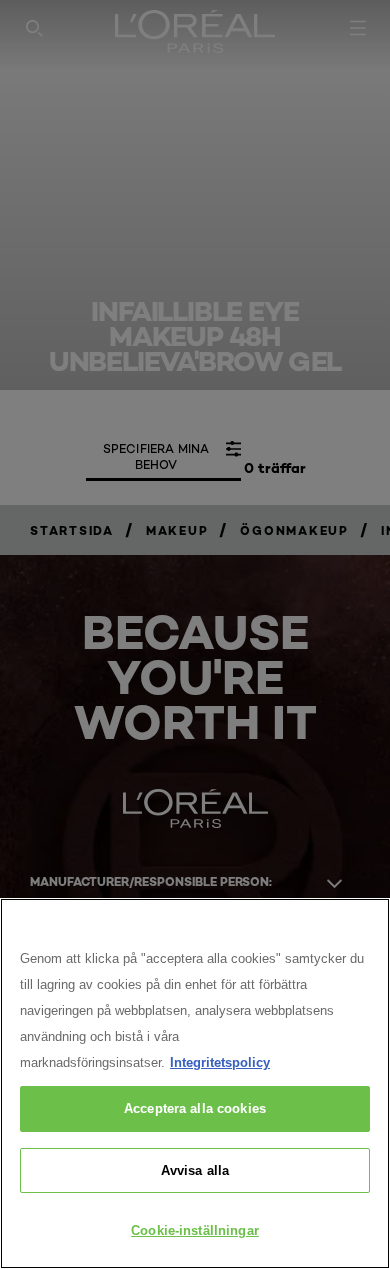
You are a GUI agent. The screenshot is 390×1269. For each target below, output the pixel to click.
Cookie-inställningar (195, 1230)
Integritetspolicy (220, 1062)
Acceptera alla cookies (195, 1108)
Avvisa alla (195, 1170)
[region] (195, 1083)
